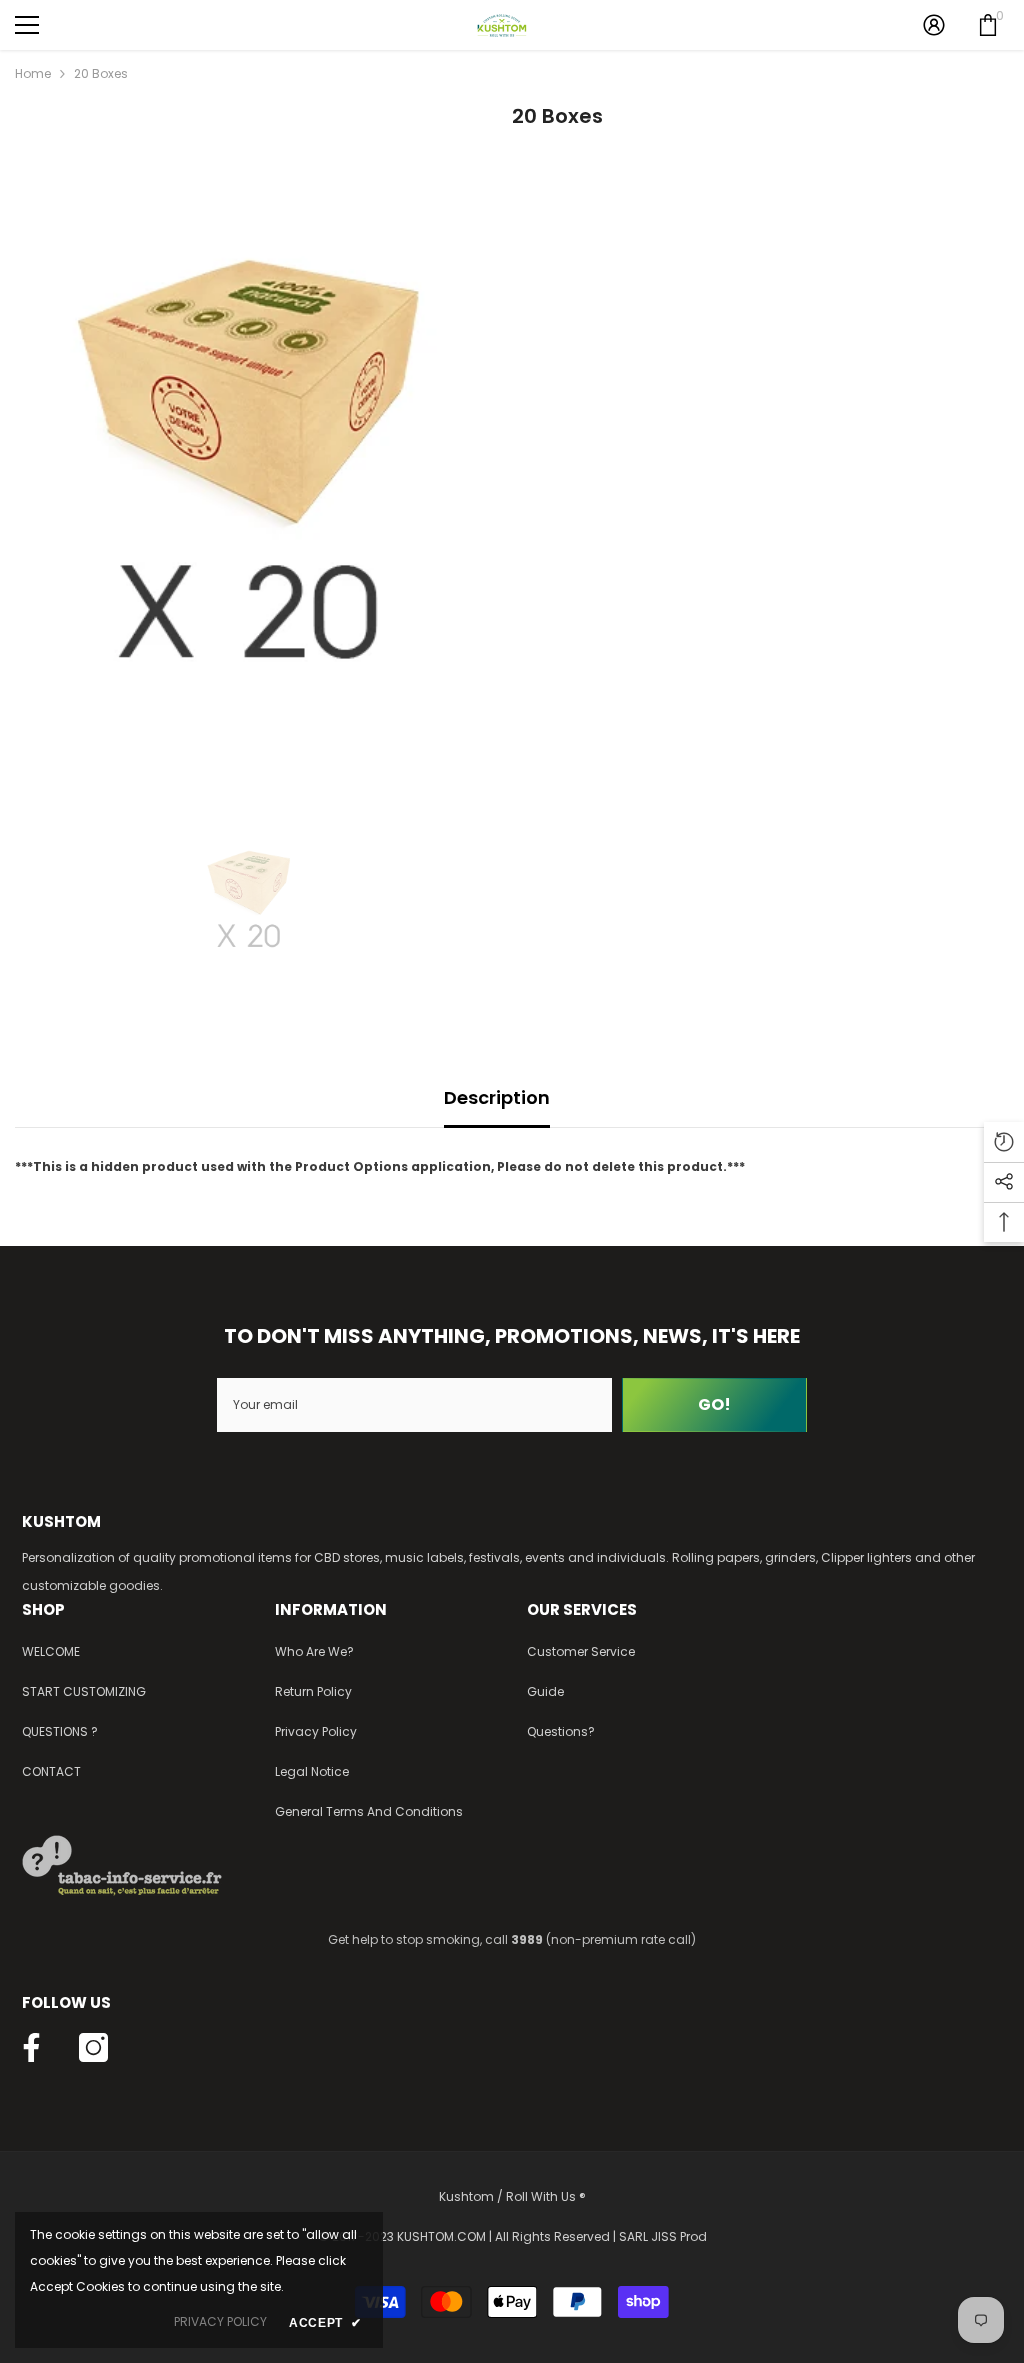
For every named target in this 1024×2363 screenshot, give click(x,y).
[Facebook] (31, 2047)
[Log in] (934, 25)
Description (497, 1097)
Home (33, 73)
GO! (714, 1404)
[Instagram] (93, 2047)
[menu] (27, 25)
